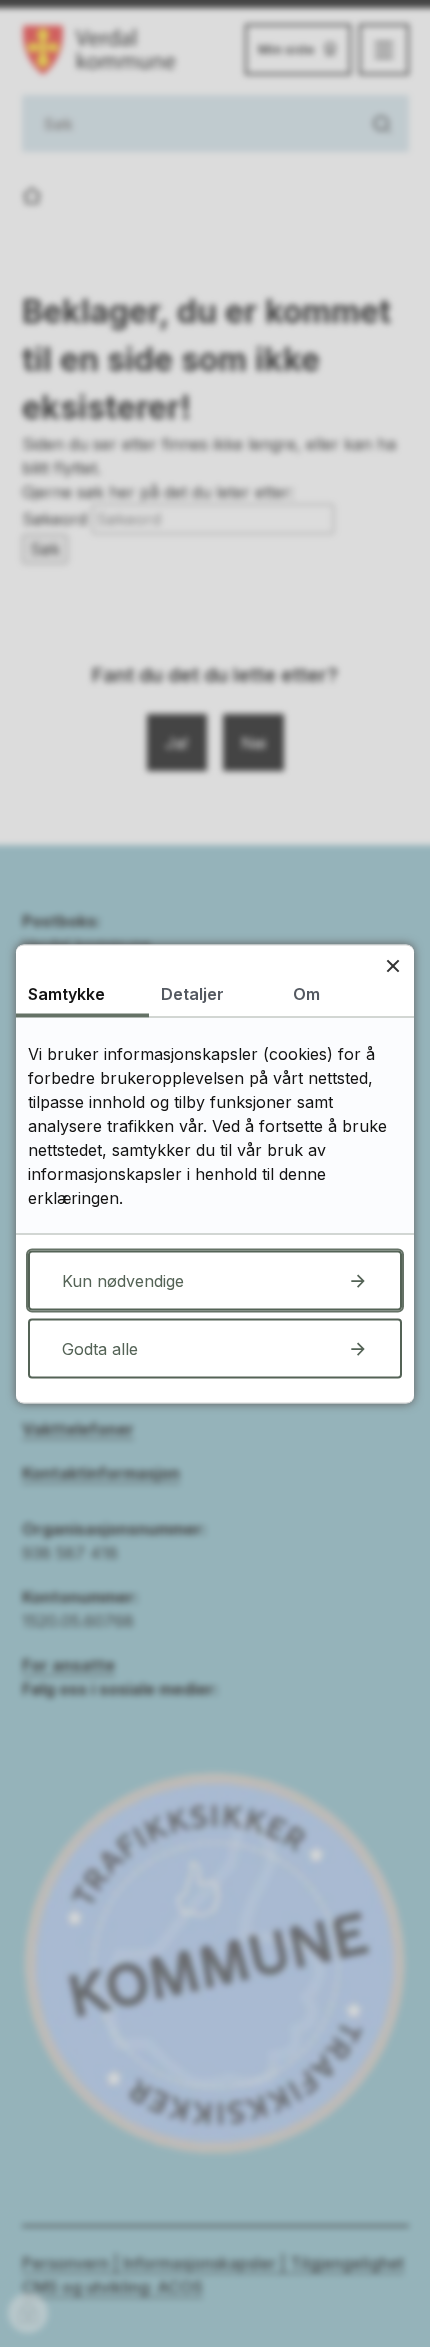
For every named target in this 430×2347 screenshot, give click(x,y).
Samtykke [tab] (66, 993)
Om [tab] (306, 993)
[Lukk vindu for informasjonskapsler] (392, 965)
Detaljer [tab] (192, 993)
